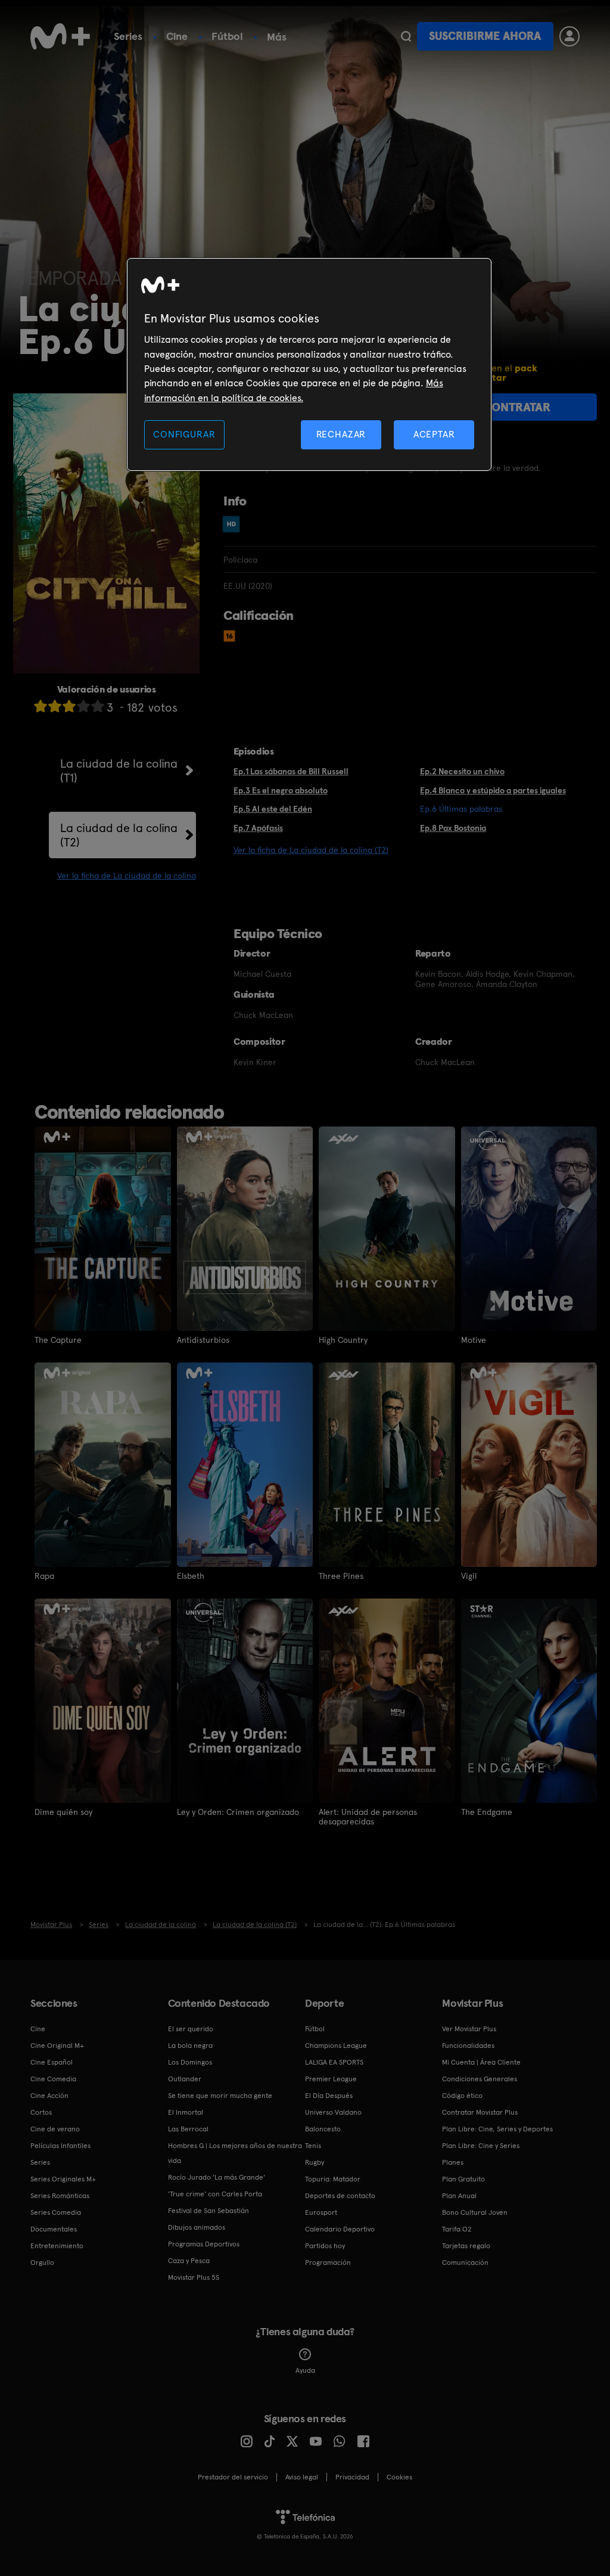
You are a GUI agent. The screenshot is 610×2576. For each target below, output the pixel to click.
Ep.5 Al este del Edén (273, 809)
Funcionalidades (468, 2046)
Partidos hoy (325, 2246)
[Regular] (69, 706)
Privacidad (352, 2477)
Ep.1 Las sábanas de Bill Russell (291, 771)
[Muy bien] (98, 706)
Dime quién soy (63, 1812)
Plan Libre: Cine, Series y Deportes (497, 2129)
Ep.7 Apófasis (258, 828)
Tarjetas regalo (466, 2246)
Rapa (44, 1576)
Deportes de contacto (340, 2196)
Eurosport (321, 2212)
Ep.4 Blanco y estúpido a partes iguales (493, 790)
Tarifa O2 (457, 2229)
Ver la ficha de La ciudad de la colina (127, 876)
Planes (453, 2162)
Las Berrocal (188, 2129)
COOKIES (399, 2477)
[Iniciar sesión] (569, 36)
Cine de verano (55, 2129)
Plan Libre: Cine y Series (481, 2146)
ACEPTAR (434, 434)
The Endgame (487, 1812)
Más (277, 37)
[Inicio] (60, 36)
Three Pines (341, 1576)
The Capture (58, 1340)
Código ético (462, 2096)
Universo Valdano (333, 2112)
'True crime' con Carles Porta (215, 2194)
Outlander (185, 2079)
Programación (328, 2262)
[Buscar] (406, 36)
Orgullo (42, 2262)
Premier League (331, 2079)
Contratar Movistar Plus (480, 2112)
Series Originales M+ (63, 2179)
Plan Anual (459, 2196)
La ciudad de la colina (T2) (119, 835)
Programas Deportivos (204, 2244)
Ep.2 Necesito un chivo (462, 771)
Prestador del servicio (233, 2477)
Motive (474, 1340)
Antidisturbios (203, 1340)
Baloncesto (323, 2129)
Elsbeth (191, 1576)
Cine (177, 36)
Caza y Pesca (189, 2261)
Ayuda (305, 2370)
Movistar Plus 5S (194, 2277)
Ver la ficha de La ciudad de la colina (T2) (311, 850)
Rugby (315, 2162)
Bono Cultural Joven (475, 2212)
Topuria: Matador (333, 2179)
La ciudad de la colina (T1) (119, 771)
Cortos (41, 2112)
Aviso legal (302, 2477)
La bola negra (190, 2046)
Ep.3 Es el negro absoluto (281, 790)
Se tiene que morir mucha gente (220, 2096)
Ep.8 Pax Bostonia (453, 828)
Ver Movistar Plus (469, 2029)
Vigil (469, 1576)
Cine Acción (49, 2096)
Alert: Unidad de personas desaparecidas (368, 1817)
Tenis (313, 2146)
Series (128, 36)
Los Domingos (190, 2062)
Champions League (336, 2046)
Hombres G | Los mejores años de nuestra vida (235, 2153)
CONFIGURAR (184, 434)
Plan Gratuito (463, 2179)
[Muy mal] (41, 706)
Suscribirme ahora (485, 36)
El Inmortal (186, 2112)
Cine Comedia (53, 2079)
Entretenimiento (57, 2246)
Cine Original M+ (57, 2046)
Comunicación (465, 2262)
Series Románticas (60, 2196)
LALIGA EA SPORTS (334, 2062)
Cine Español (52, 2062)
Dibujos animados (197, 2227)
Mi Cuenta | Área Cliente (481, 2062)
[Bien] (83, 706)
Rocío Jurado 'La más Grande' (217, 2177)
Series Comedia (56, 2212)
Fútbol (227, 36)
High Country (343, 1340)
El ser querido (191, 2029)
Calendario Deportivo (340, 2229)
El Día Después (329, 2096)
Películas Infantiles (60, 2146)
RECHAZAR (341, 434)
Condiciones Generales (480, 2079)
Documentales (54, 2229)
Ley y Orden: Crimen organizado (238, 1812)
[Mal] (55, 706)
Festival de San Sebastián (208, 2211)
